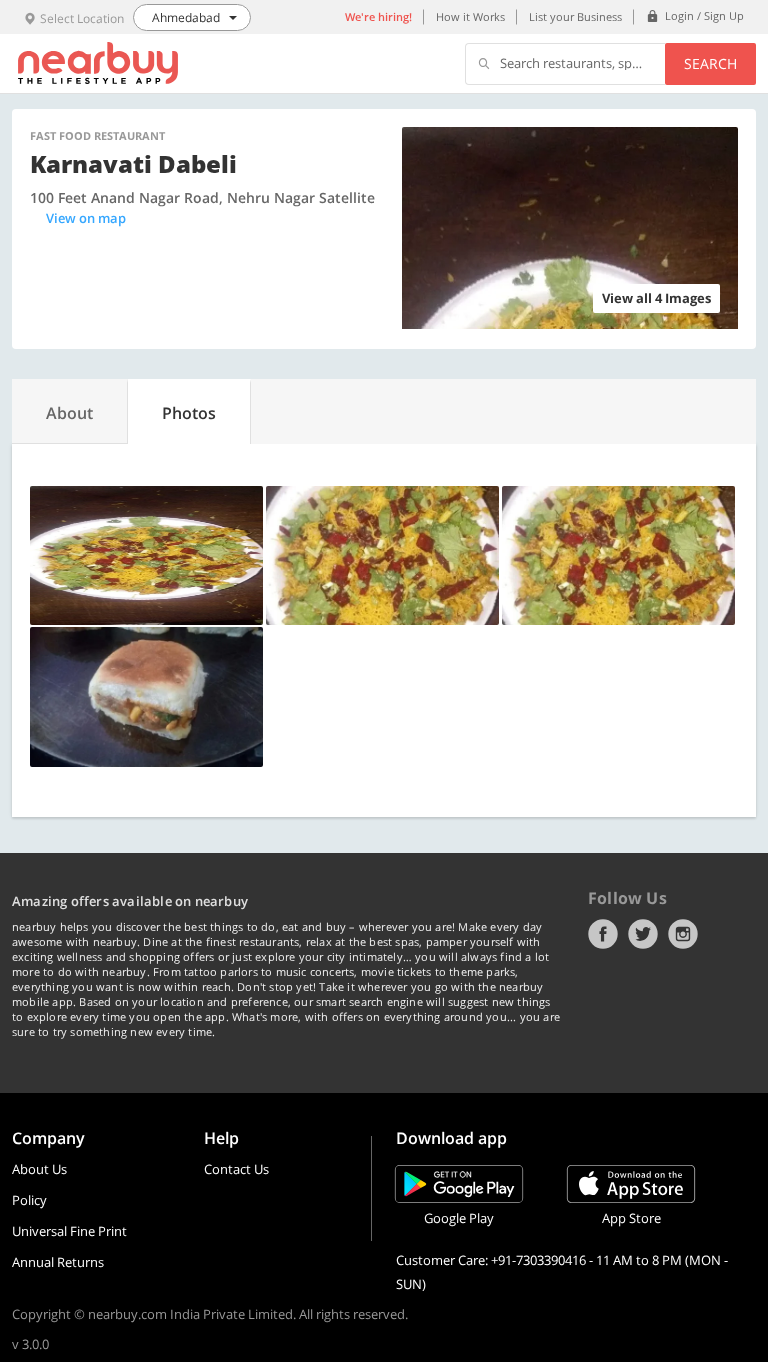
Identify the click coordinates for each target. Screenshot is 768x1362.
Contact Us (236, 1169)
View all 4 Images (656, 298)
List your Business (575, 16)
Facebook (603, 934)
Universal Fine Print (69, 1231)
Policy (29, 1200)
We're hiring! (378, 16)
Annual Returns (58, 1262)
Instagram (683, 934)
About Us (39, 1169)
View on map (86, 218)
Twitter (643, 934)
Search (710, 63)
